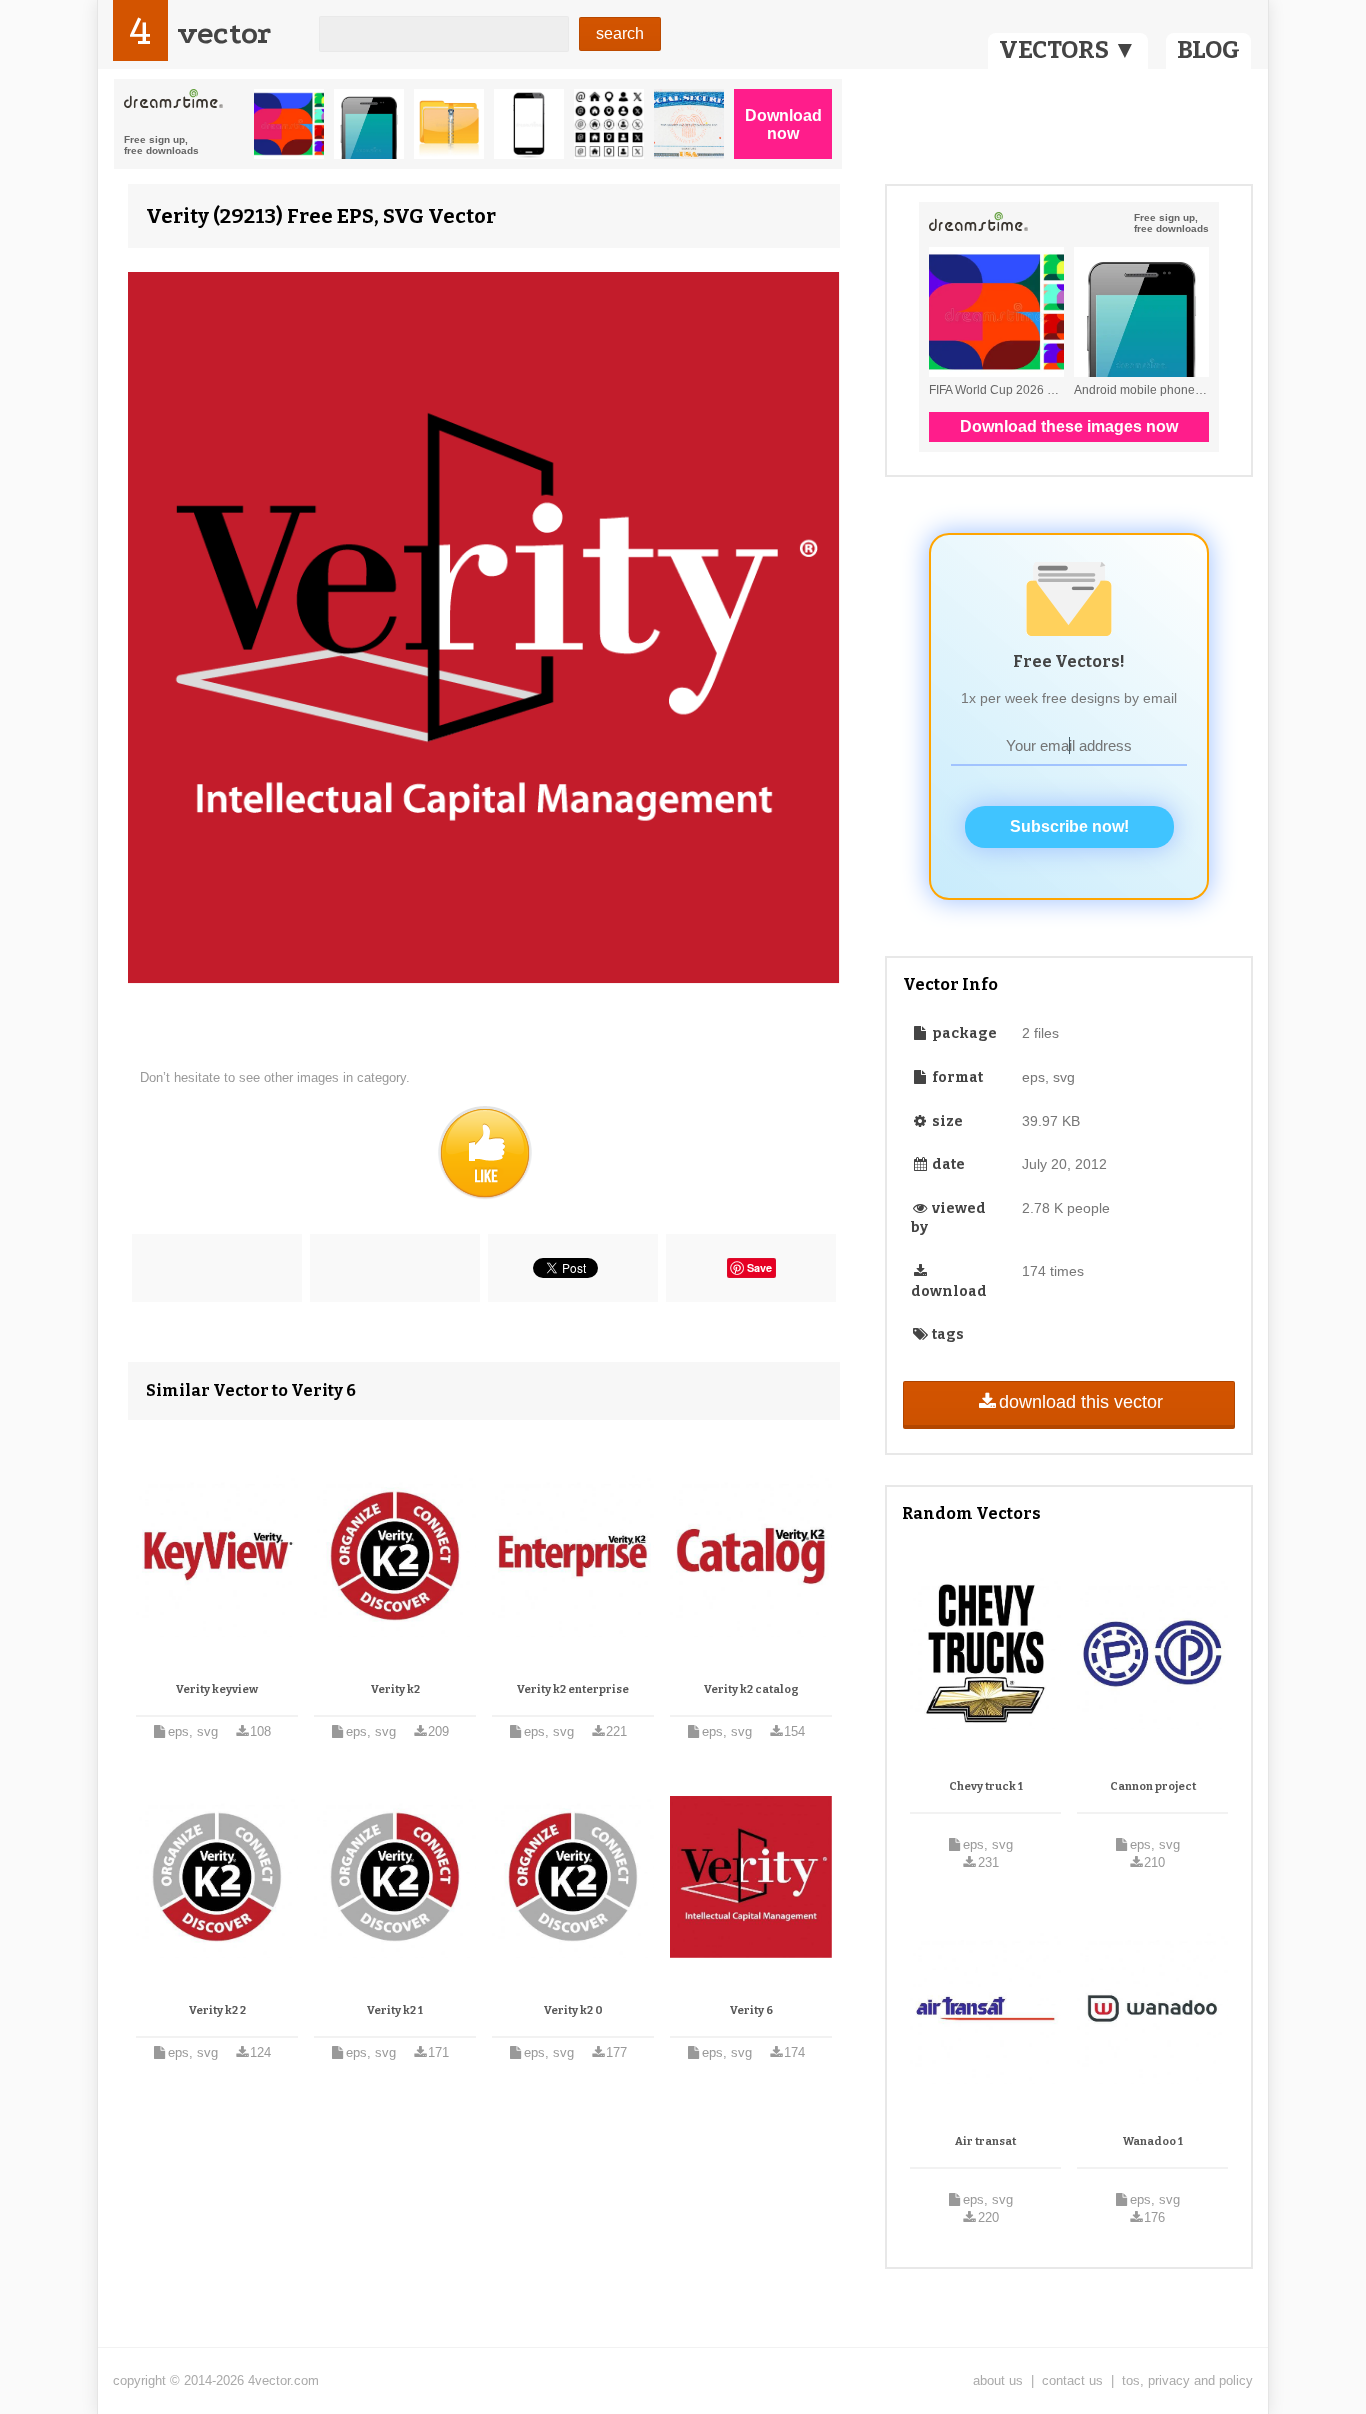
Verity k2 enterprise (573, 1689)
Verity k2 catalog (751, 1689)
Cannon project (1153, 1786)
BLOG (1208, 50)
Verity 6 (751, 2010)
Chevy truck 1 (986, 1786)
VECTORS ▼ (1068, 50)
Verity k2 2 (217, 2010)
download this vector (1081, 1402)
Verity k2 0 (573, 2010)
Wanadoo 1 (1153, 2141)
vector (224, 33)
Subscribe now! (1069, 826)
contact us (1072, 2380)
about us (998, 2380)
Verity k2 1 (395, 2010)
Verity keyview (217, 1689)
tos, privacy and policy (1187, 2380)
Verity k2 (395, 1689)
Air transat (985, 2141)
